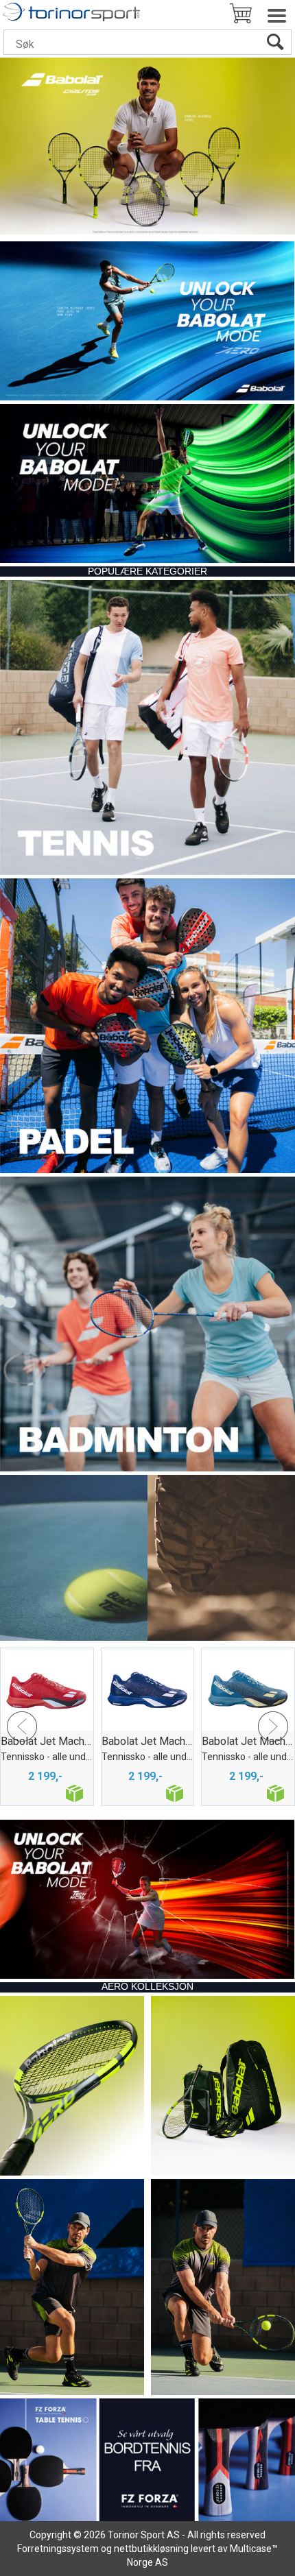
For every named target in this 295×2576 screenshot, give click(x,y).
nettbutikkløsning (151, 2549)
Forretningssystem (58, 2549)
